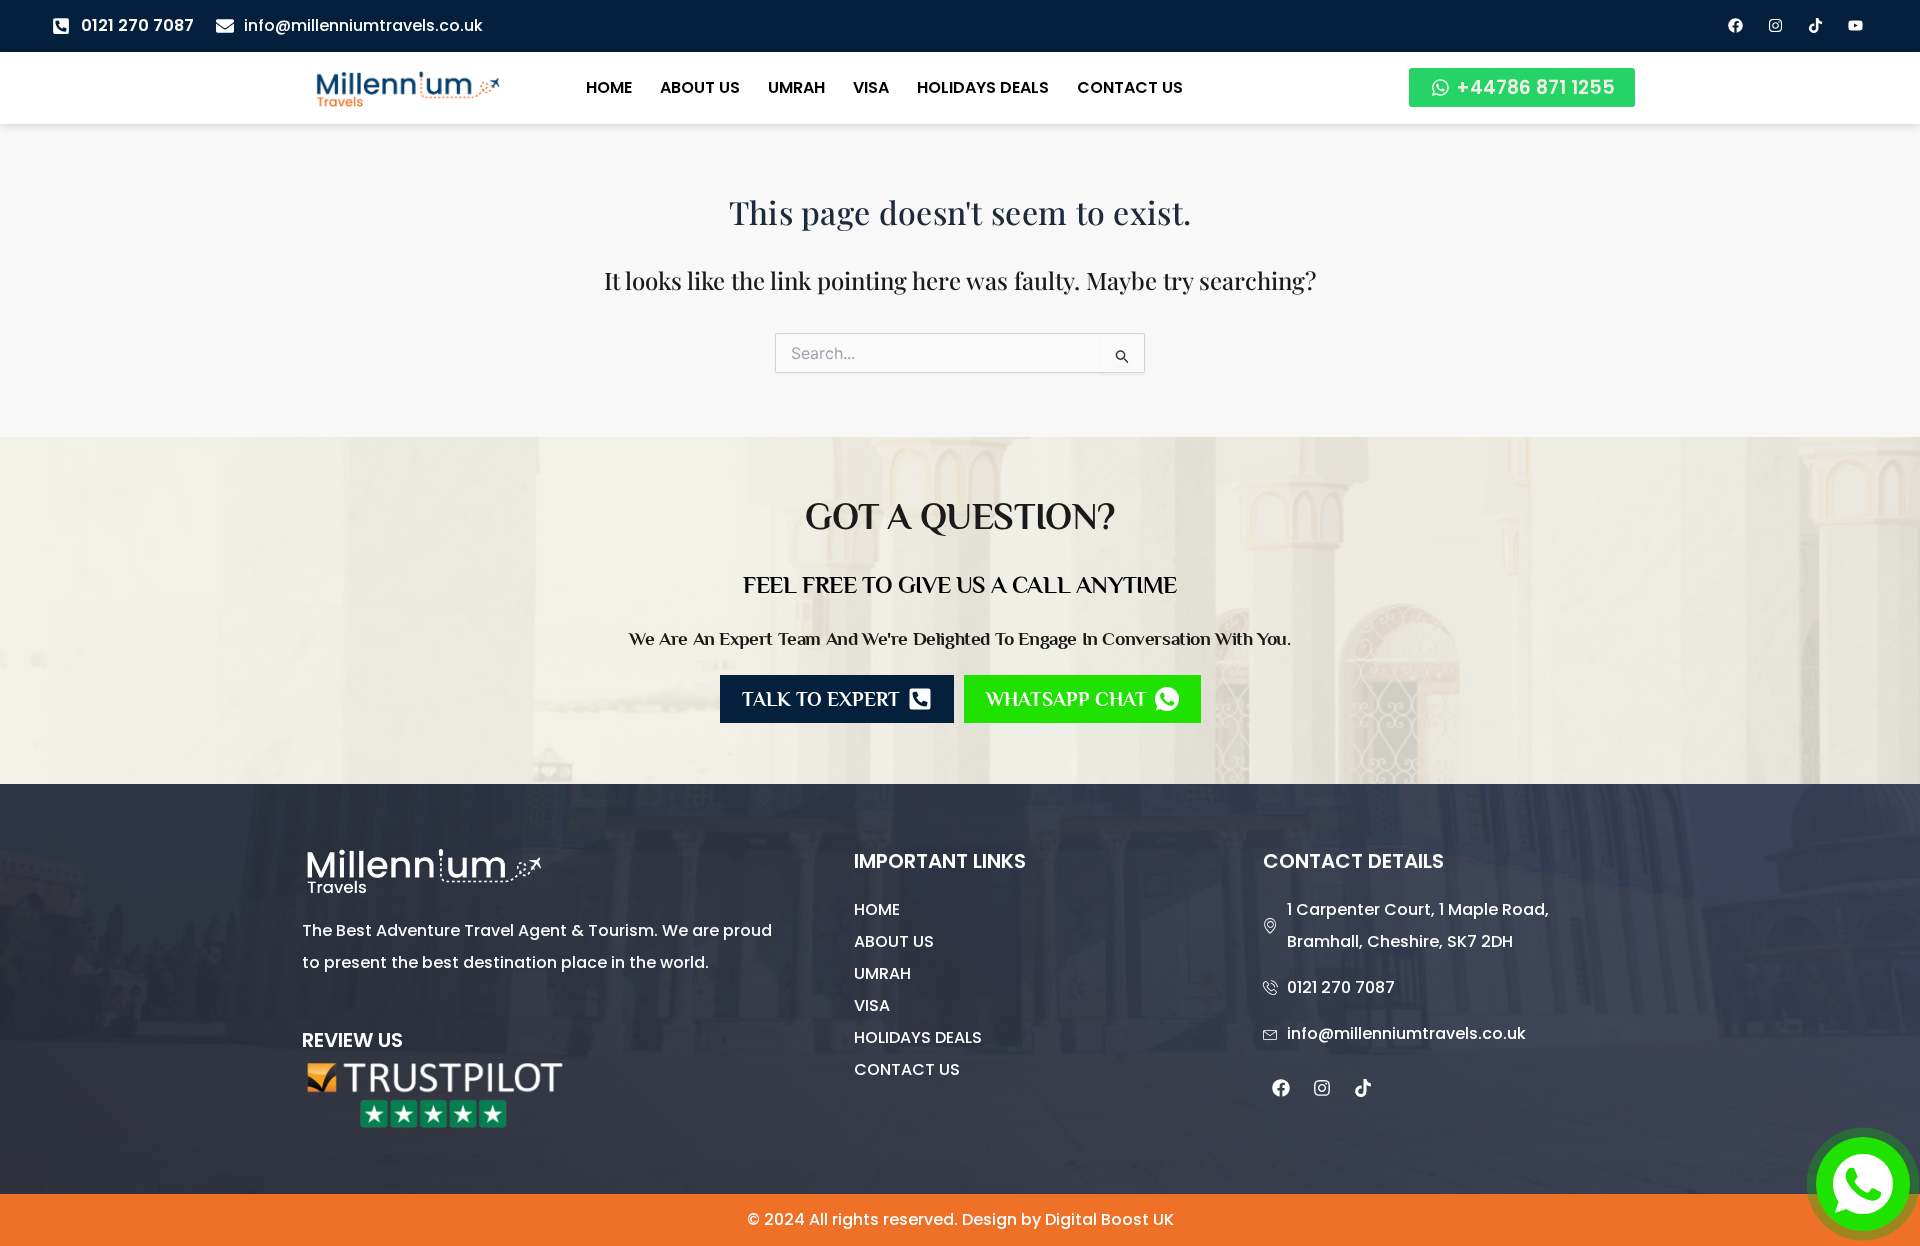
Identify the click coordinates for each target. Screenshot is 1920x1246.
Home (609, 87)
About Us (700, 87)
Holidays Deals (983, 87)
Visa (871, 87)
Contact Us (1130, 87)
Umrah (796, 87)
